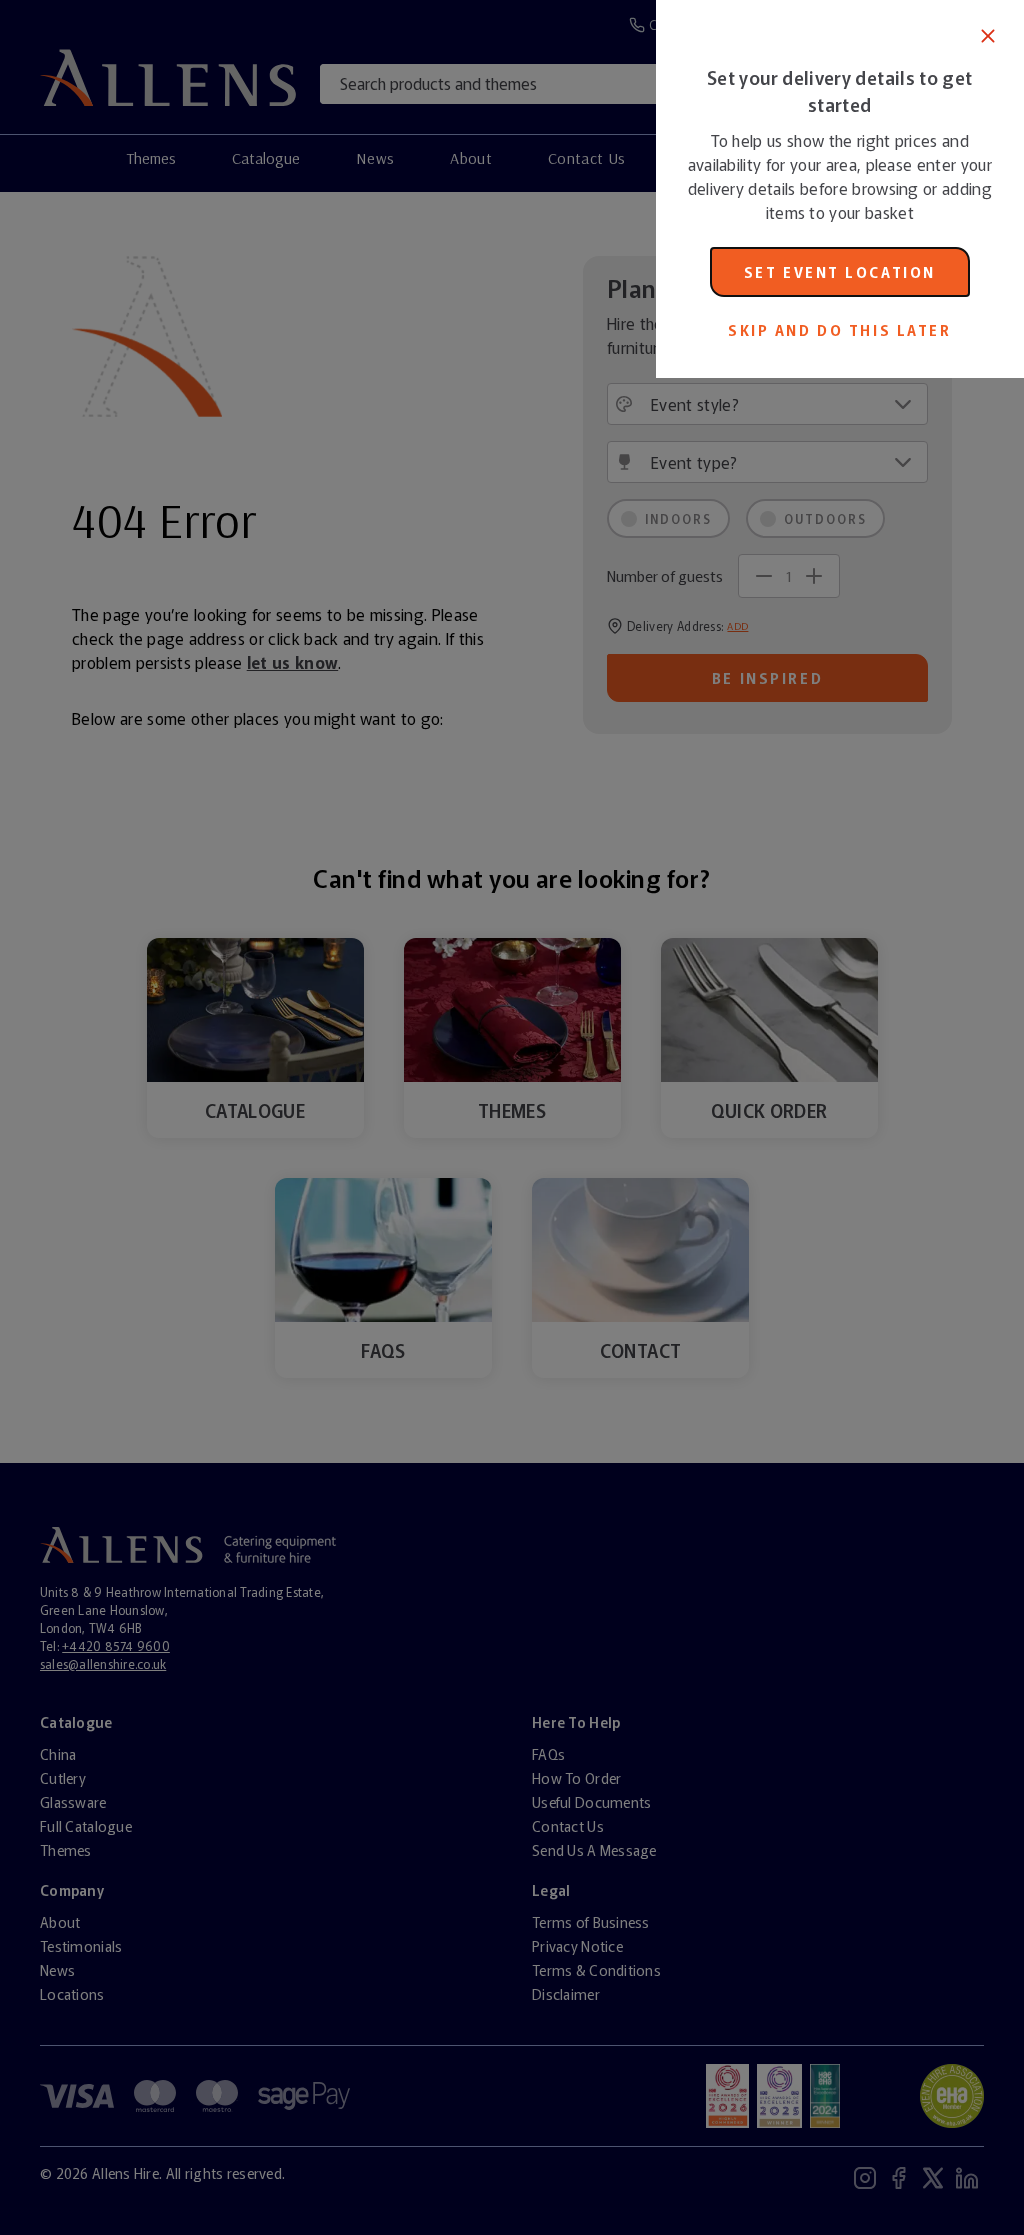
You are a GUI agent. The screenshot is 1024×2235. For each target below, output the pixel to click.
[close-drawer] (988, 36)
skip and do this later (839, 330)
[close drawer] (328, 1117)
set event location (840, 272)
